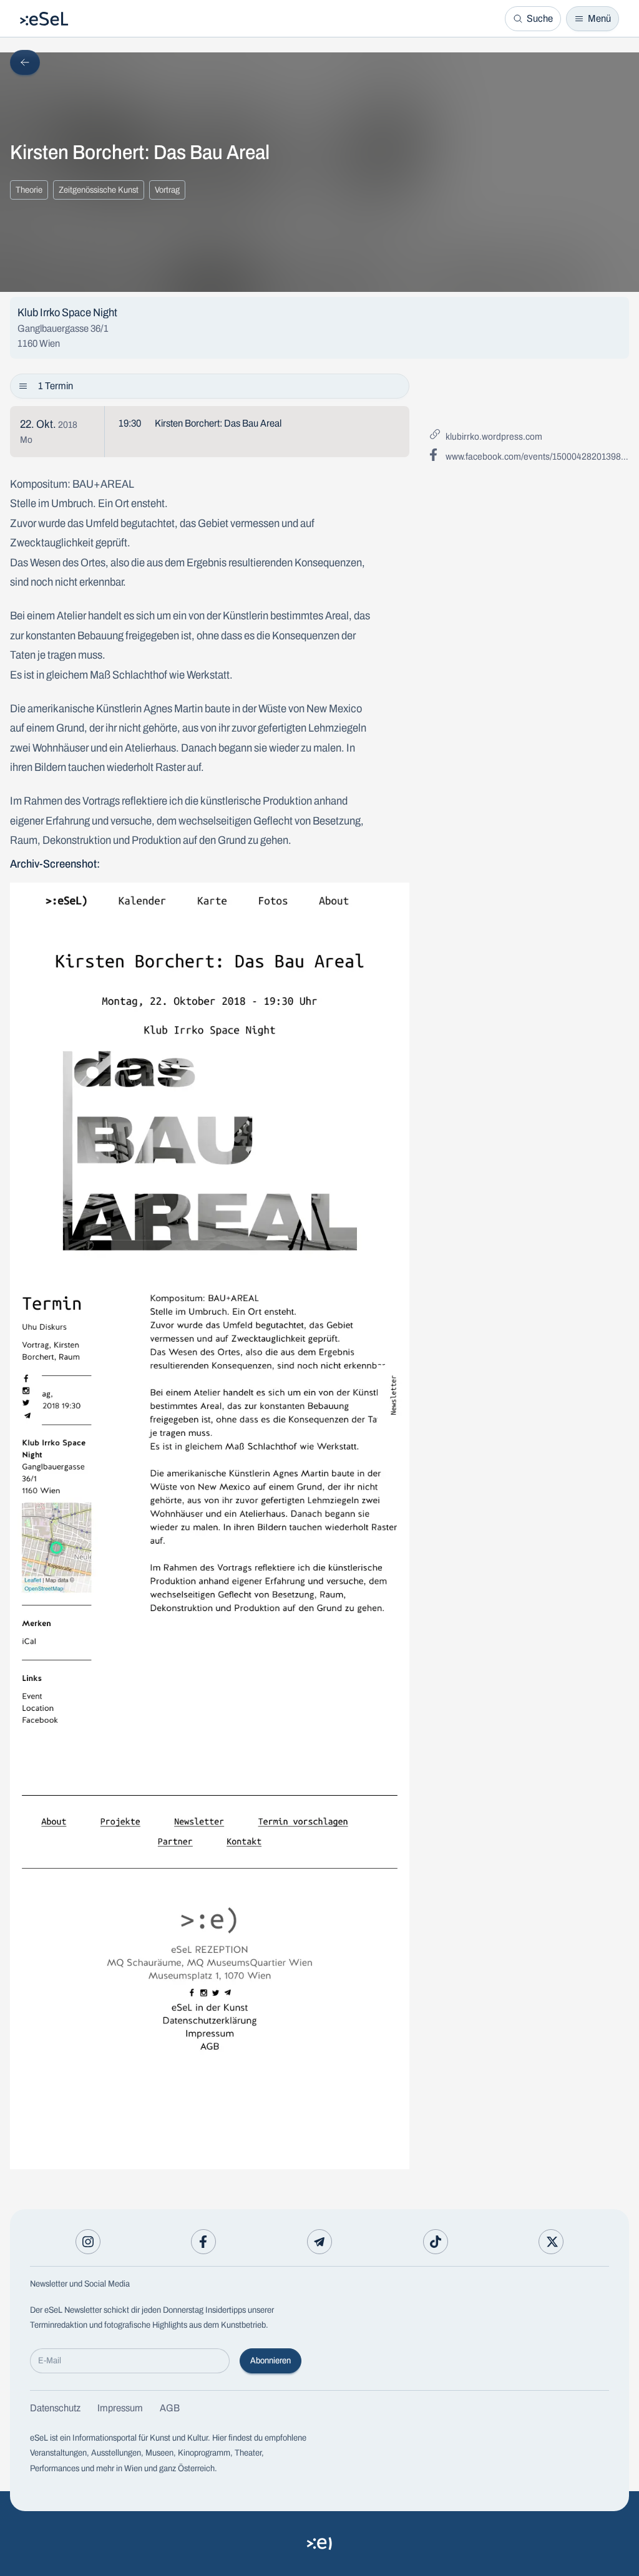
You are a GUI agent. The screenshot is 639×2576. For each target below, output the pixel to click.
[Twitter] (551, 2242)
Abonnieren (271, 2361)
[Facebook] (203, 2242)
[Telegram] (319, 2242)
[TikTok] (436, 2242)
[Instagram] (88, 2242)
